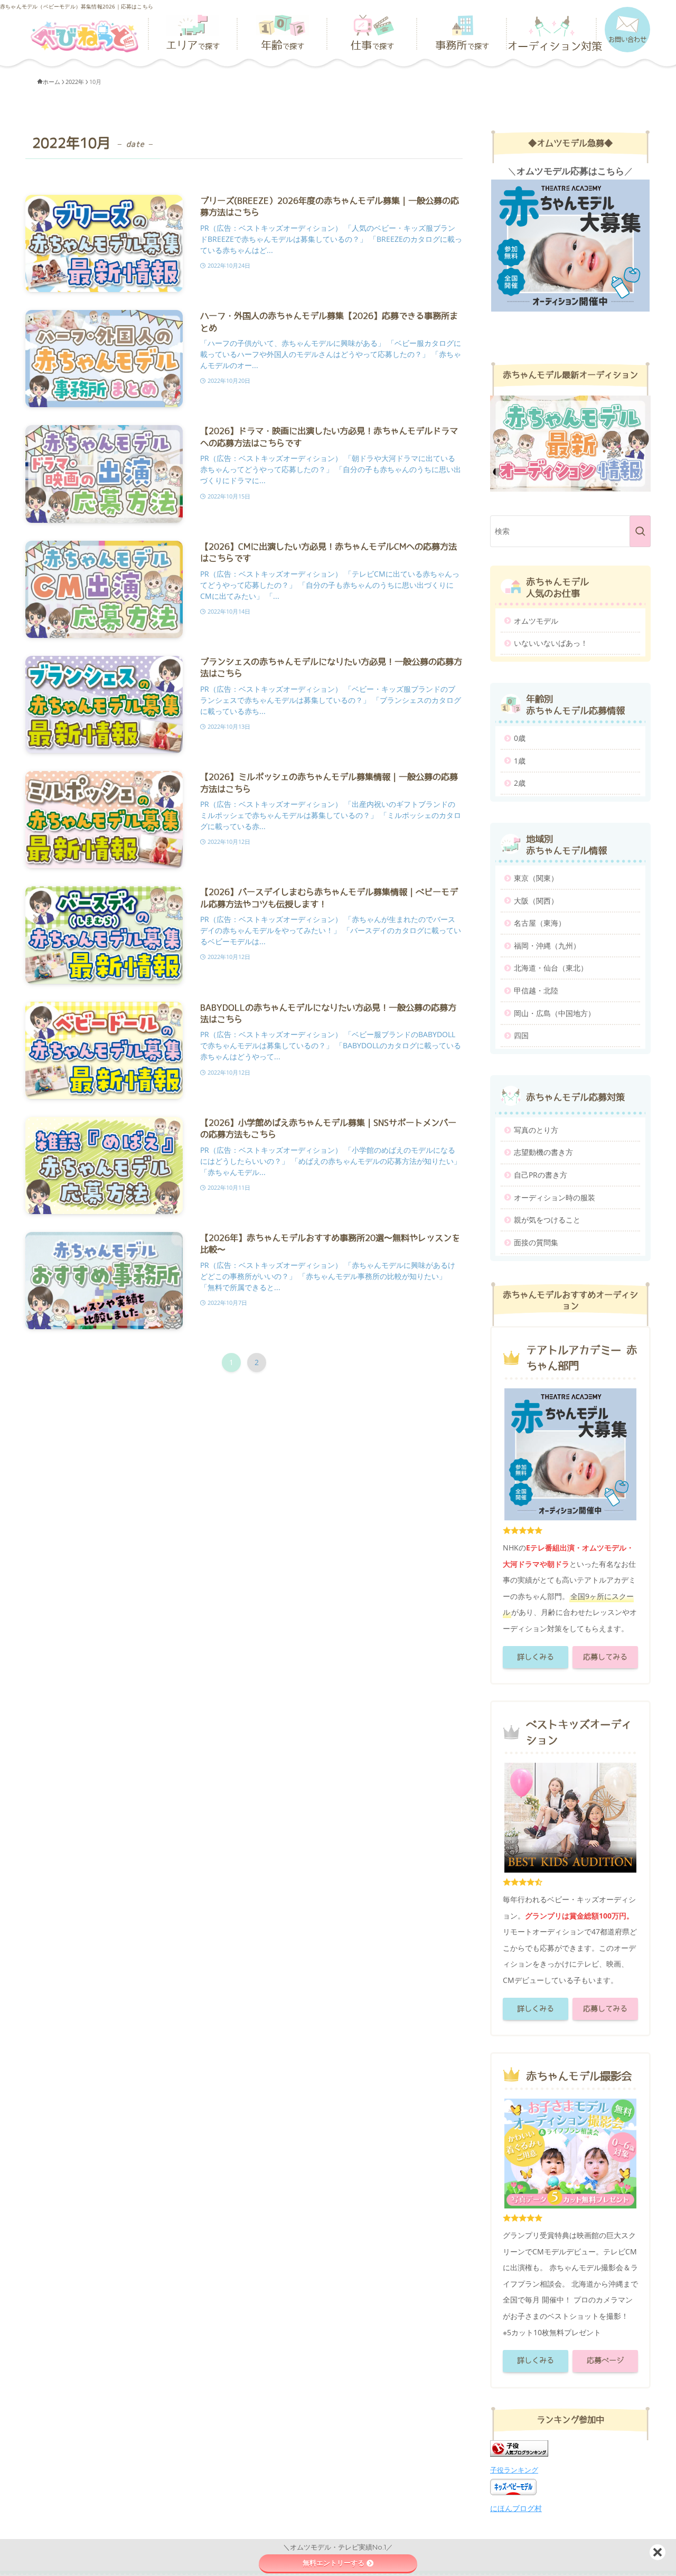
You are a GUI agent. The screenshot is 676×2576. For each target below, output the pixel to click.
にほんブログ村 (516, 2508)
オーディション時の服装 (555, 1197)
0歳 (520, 738)
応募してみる (605, 1657)
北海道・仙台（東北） (551, 968)
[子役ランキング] (519, 2454)
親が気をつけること (547, 1220)
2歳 (520, 783)
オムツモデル (536, 621)
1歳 (520, 761)
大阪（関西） (536, 901)
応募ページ (605, 2361)
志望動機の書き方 (543, 1152)
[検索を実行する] (640, 531)
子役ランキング (514, 2470)
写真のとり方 (536, 1130)
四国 (521, 1035)
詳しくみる (536, 1657)
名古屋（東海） (540, 923)
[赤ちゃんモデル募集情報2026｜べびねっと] (84, 32)
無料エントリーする (334, 2563)
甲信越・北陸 (536, 990)
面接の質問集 (536, 1242)
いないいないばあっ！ (551, 643)
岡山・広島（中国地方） (555, 1013)
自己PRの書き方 (541, 1175)
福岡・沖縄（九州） (547, 946)
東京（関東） (536, 878)
